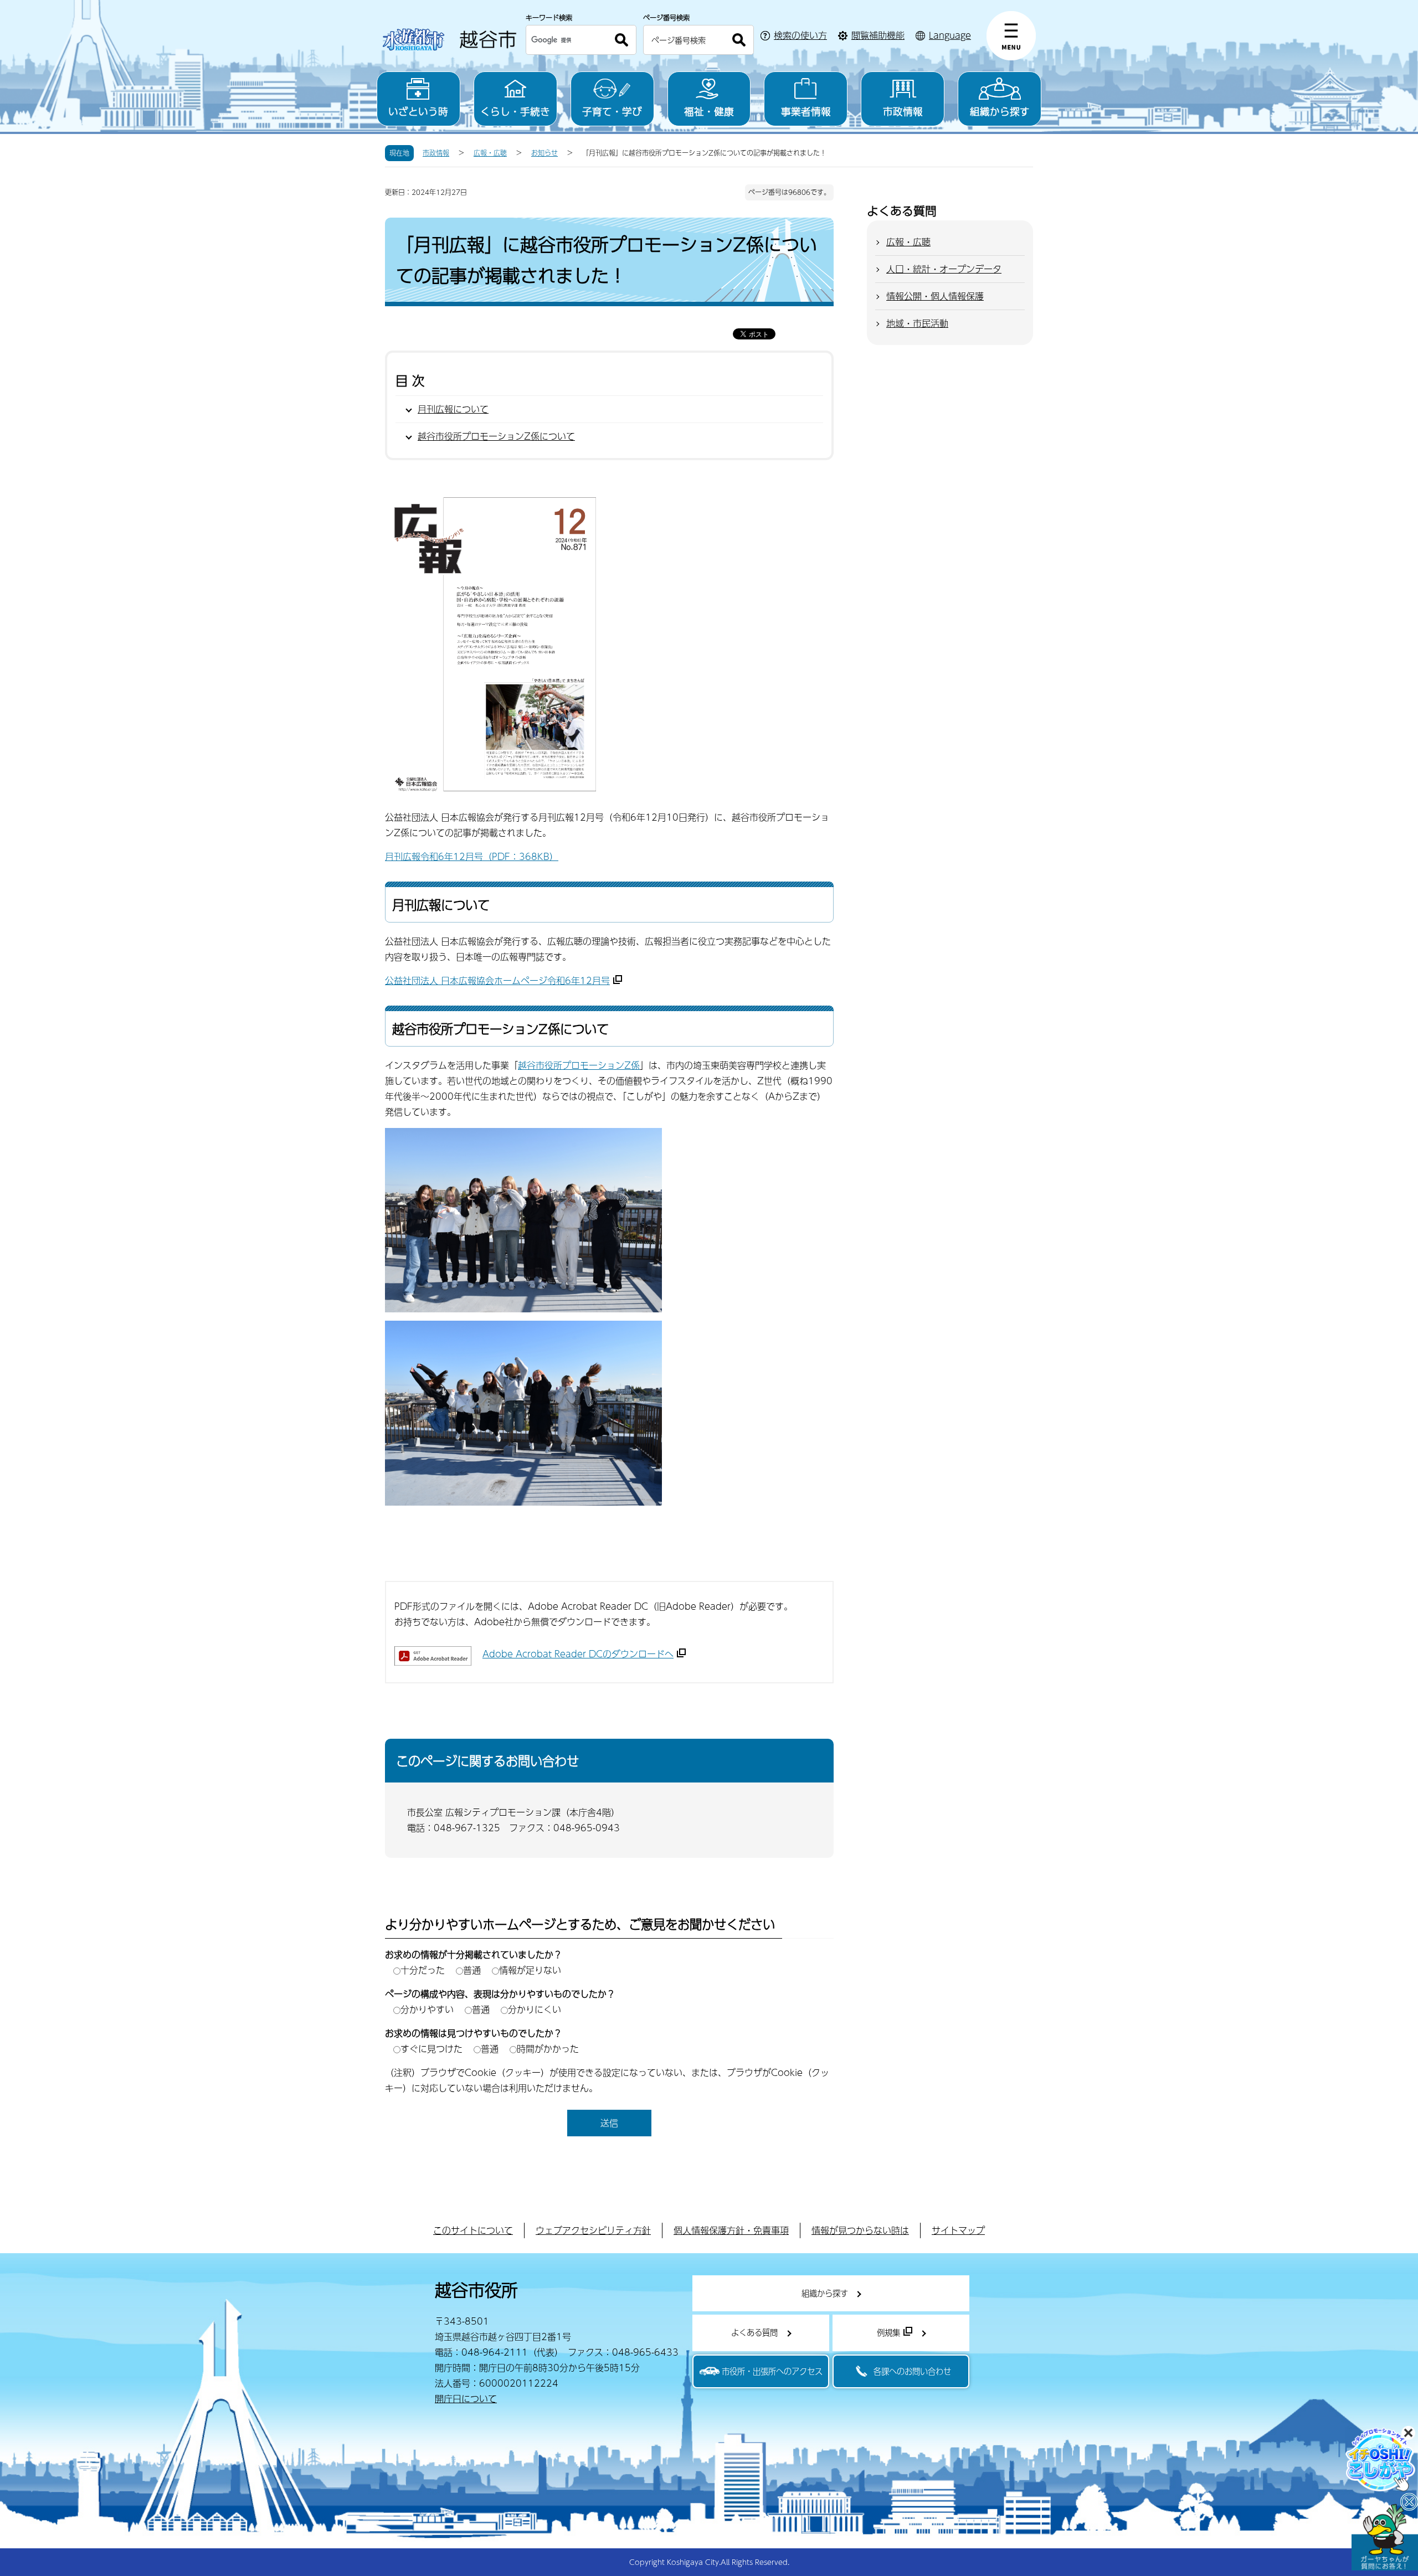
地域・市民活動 (917, 323)
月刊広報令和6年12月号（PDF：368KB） (472, 856)
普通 (472, 1970)
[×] (1385, 2537)
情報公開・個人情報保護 (935, 296)
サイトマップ (958, 2230)
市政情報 (903, 111)
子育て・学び (612, 111)
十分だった (423, 1970)
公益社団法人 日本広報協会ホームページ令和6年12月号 (497, 980)
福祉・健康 (709, 111)
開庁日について (466, 2399)
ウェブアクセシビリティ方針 (593, 2230)
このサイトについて (473, 2230)
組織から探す (1000, 111)
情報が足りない (530, 1970)
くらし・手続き (515, 111)
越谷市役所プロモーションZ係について (496, 436)
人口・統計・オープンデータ (944, 269)
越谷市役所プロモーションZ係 (579, 1065)
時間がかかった (548, 2049)
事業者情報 (806, 111)
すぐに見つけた (431, 2049)
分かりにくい (535, 2009)
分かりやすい (427, 2009)
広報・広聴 (490, 153)
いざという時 (418, 111)
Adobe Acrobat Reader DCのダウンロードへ (578, 1654)
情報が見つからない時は (860, 2230)
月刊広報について (453, 409)
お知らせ (544, 153)
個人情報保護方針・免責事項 (731, 2230)
